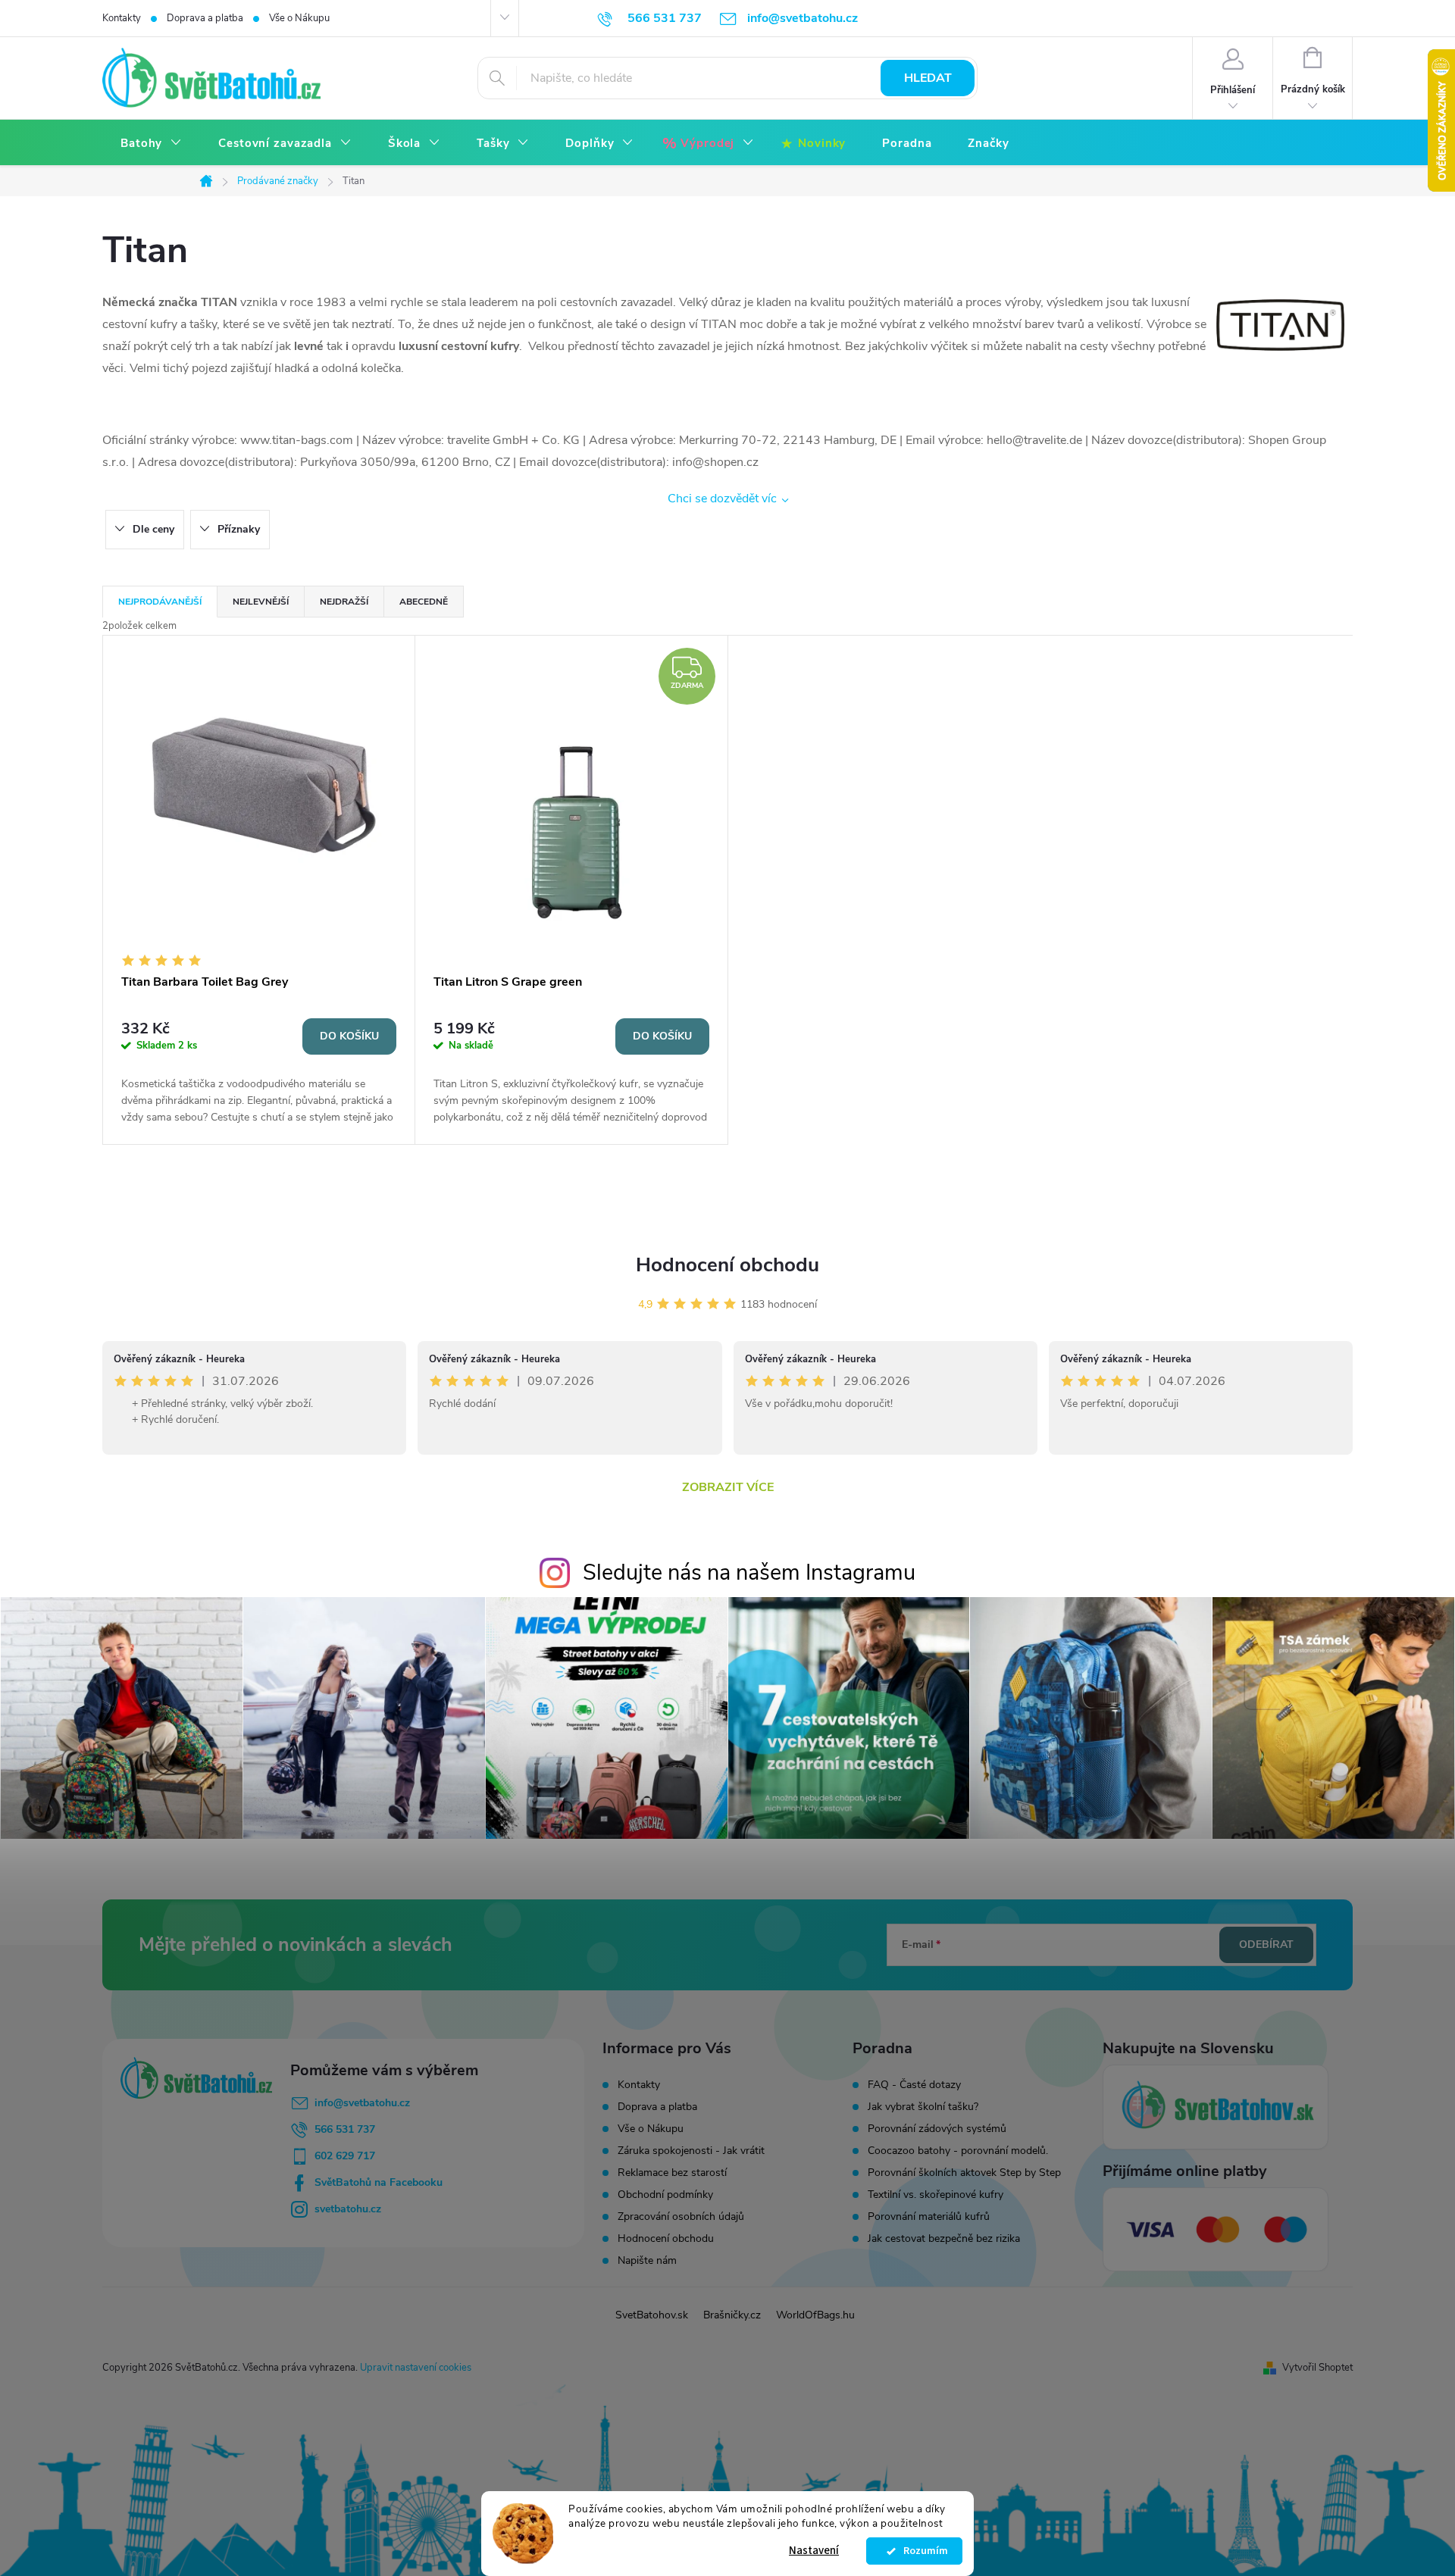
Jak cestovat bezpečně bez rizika (944, 2239)
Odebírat (1266, 1945)
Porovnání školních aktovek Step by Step (964, 2173)
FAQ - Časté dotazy (914, 2085)
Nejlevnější (261, 602)
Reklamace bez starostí (672, 2173)
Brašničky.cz (732, 2315)
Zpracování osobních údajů (681, 2216)
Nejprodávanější (160, 602)
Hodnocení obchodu (727, 1265)
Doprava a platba (205, 18)
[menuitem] (151, 144)
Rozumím (922, 2551)
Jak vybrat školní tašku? (923, 2107)
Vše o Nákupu (299, 18)
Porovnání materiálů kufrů (929, 2217)
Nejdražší (344, 602)
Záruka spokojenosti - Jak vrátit (691, 2151)
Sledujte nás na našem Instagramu (749, 1572)
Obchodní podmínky (665, 2195)
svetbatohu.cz (348, 2209)
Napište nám (647, 2260)
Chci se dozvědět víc (722, 499)
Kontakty (122, 18)
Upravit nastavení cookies (416, 2368)
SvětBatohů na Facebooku (379, 2182)
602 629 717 (345, 2156)
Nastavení (814, 2551)
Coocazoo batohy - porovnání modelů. (958, 2151)
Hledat (928, 78)
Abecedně (424, 602)
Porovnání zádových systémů (937, 2129)
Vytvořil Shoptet (1317, 2368)
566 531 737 (345, 2129)
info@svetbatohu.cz (362, 2103)
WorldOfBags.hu (815, 2315)
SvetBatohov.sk (652, 2315)
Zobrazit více (728, 1487)
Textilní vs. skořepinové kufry (936, 2195)
